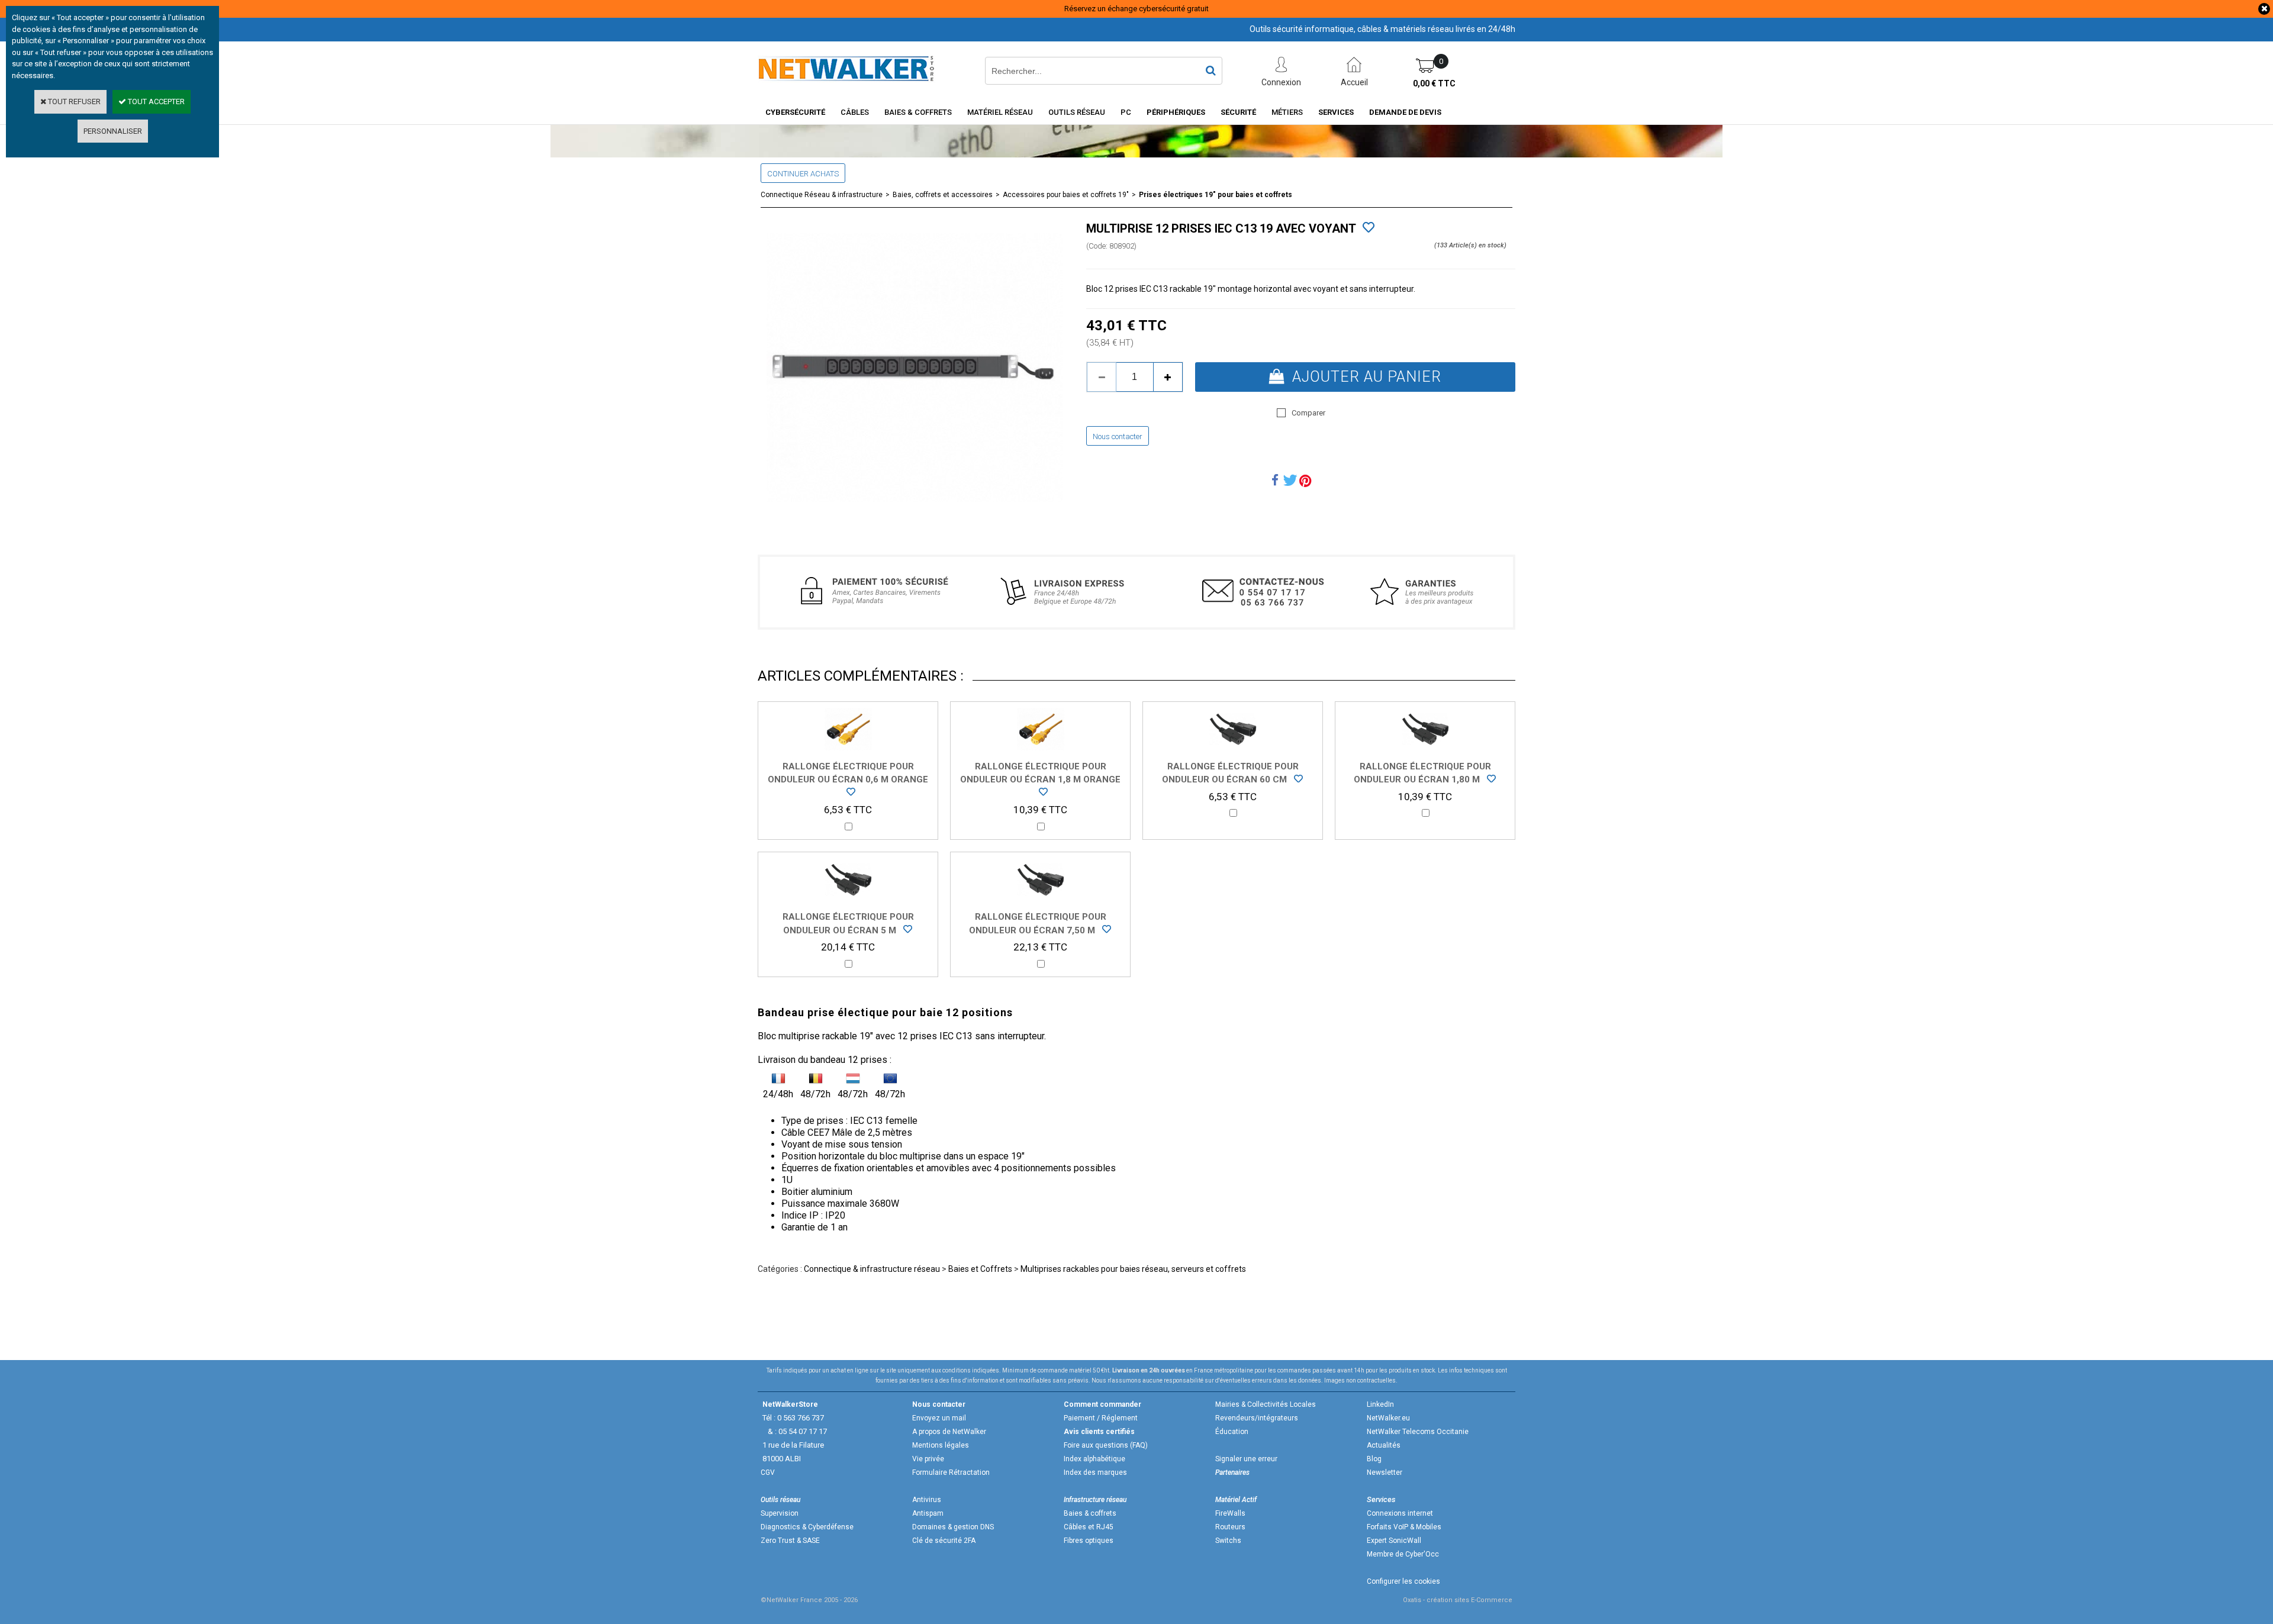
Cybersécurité (795, 112)
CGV (768, 1472)
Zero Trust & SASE (790, 1541)
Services (1336, 112)
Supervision (780, 1513)
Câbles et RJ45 (1089, 1527)
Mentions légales (941, 1445)
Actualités (1384, 1445)
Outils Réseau (1077, 112)
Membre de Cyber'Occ (1403, 1554)
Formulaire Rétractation (951, 1472)
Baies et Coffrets (980, 1269)
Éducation (1232, 1432)
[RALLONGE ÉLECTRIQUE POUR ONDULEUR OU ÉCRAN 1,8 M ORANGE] (1040, 794)
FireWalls (1230, 1513)
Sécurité (1238, 112)
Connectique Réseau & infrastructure (822, 195)
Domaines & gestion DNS (953, 1527)
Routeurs (1230, 1527)
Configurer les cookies (1403, 1581)
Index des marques (1095, 1472)
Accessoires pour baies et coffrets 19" (1066, 195)
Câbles (855, 112)
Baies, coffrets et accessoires (943, 195)
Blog (1374, 1459)
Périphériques (1176, 112)
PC (1126, 112)
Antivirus (927, 1500)
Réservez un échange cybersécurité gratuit (1136, 9)
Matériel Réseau (1000, 112)
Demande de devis (1405, 112)
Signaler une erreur (1246, 1459)
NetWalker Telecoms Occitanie (1418, 1432)
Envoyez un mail (939, 1418)
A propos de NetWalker (949, 1432)
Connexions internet (1400, 1513)
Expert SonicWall (1394, 1541)
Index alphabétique (1094, 1459)
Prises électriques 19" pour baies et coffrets (1216, 195)
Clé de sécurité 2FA (944, 1541)
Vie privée (928, 1459)
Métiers (1287, 112)
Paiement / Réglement (1101, 1418)
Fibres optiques (1089, 1541)
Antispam (928, 1513)
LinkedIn (1380, 1404)
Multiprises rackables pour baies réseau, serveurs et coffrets (1133, 1269)
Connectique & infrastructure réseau (872, 1269)
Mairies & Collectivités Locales (1266, 1404)
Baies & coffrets (1090, 1513)
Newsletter (1385, 1472)
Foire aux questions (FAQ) (1106, 1445)
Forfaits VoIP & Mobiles (1404, 1527)
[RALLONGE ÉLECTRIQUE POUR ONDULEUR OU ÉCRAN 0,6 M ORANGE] (848, 794)
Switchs (1228, 1541)
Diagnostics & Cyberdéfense (807, 1527)
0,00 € (1434, 83)
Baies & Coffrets (918, 112)
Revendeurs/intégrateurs (1257, 1418)
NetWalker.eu (1388, 1418)
